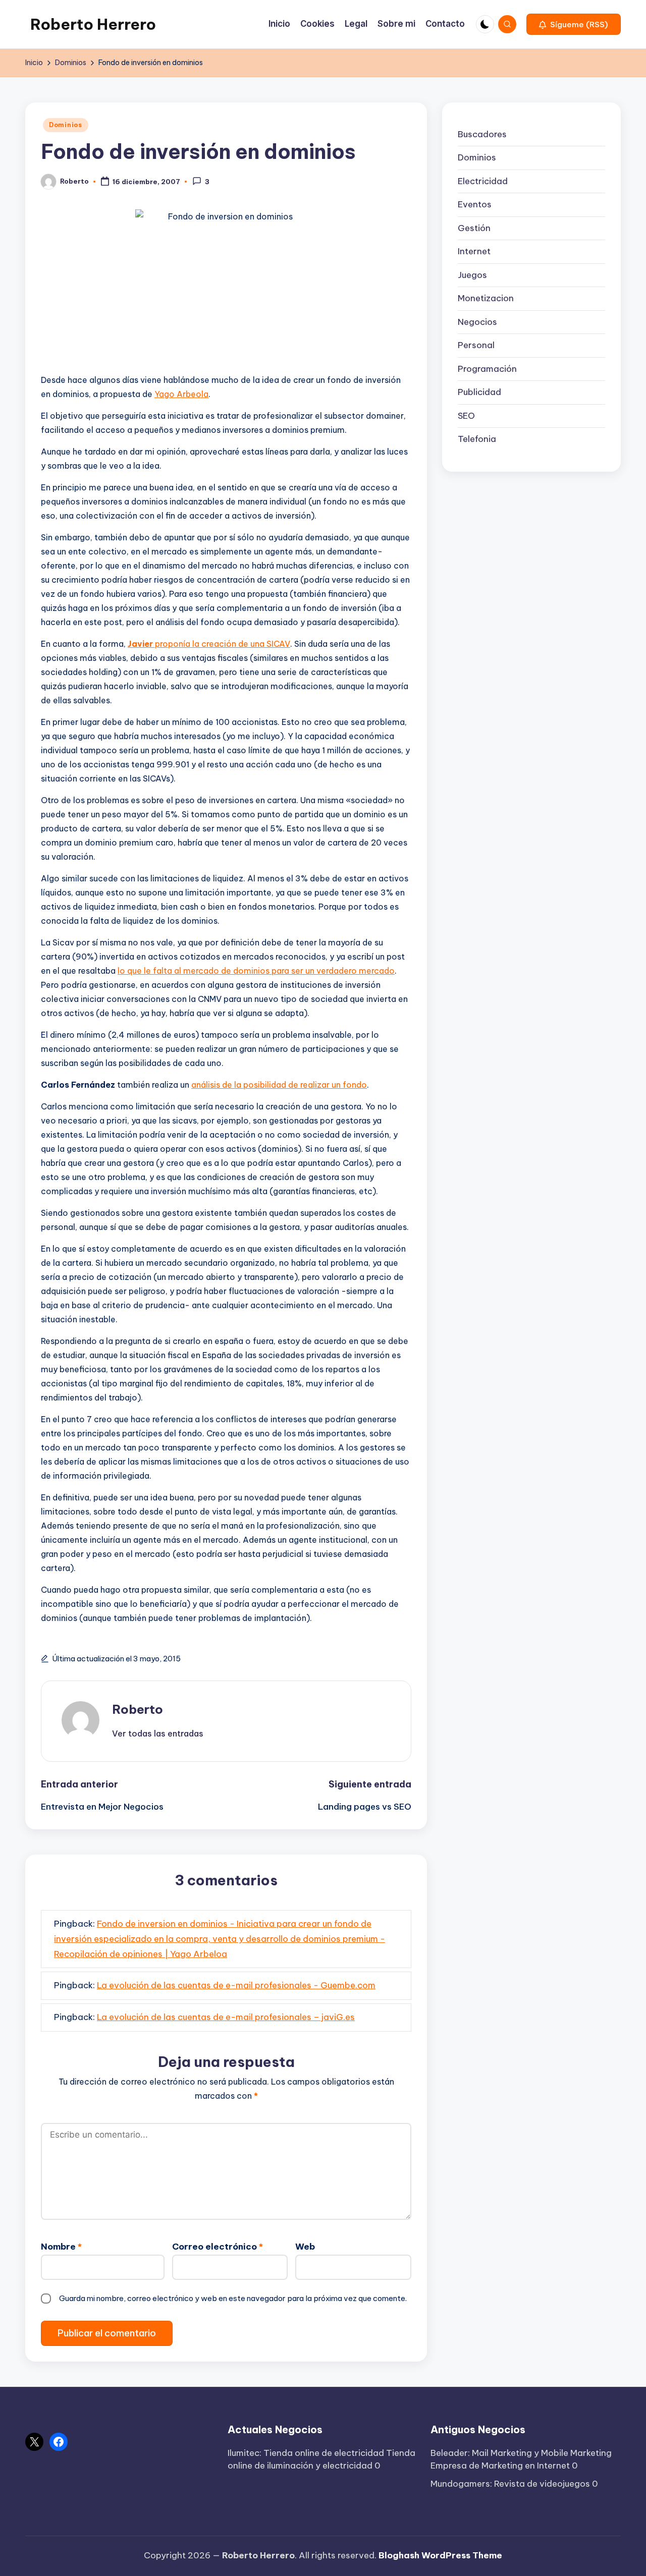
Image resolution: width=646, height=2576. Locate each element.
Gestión (474, 228)
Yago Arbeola (181, 394)
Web (305, 2247)
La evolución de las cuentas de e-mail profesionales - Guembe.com (236, 1985)
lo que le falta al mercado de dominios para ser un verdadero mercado (256, 971)
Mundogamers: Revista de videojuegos (510, 2484)
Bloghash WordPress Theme (440, 2555)
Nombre (61, 2247)
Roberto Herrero (93, 24)
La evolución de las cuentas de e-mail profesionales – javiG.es (226, 2017)
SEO (466, 416)
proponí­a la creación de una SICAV (209, 644)
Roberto (138, 1709)
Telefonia (477, 439)
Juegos (472, 275)
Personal (476, 345)
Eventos (475, 204)
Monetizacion (486, 298)
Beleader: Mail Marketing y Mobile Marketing (521, 2453)
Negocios (477, 322)
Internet (474, 251)
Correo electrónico (218, 2247)
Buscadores (482, 134)
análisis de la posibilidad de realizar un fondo (279, 1085)
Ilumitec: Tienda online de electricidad (306, 2453)
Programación (487, 369)
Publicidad (479, 392)
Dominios (66, 125)
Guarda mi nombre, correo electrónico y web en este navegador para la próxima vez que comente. (233, 2298)
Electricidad (483, 181)
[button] (574, 24)
